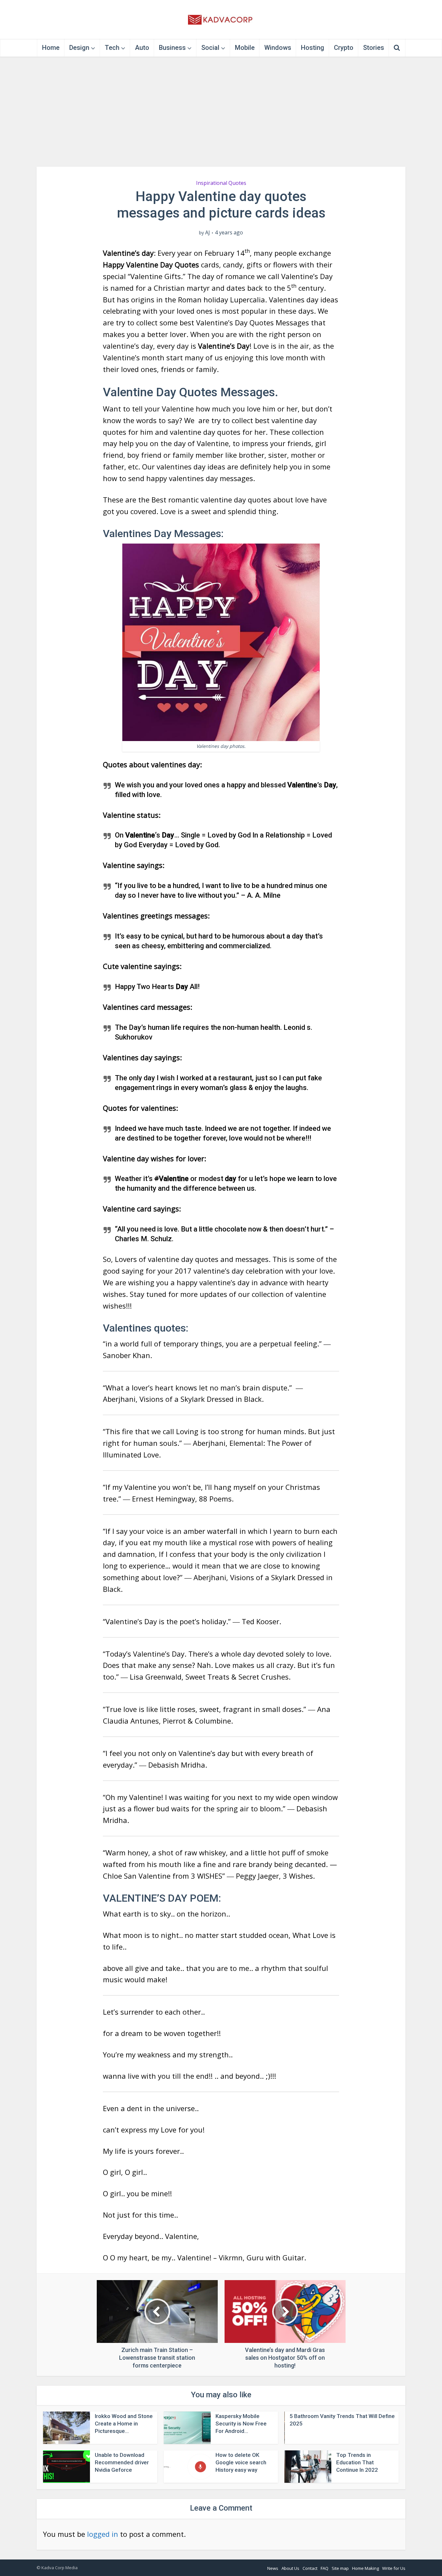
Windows (278, 48)
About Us (290, 2568)
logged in (103, 2534)
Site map (340, 2568)
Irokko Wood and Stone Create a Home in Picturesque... (124, 2424)
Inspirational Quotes (221, 183)
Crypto (344, 48)
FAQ (325, 2568)
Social (210, 48)
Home (51, 48)
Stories (374, 48)
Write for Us (394, 2568)
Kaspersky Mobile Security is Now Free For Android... (241, 2424)
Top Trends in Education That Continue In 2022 (357, 2462)
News (273, 2568)
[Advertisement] (221, 112)
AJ (208, 233)
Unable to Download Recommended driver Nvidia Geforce (122, 2462)
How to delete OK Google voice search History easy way (241, 2462)
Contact (310, 2568)
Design (79, 48)
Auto (142, 48)
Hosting (313, 48)
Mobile (245, 48)
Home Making (365, 2568)
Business (172, 48)
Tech (112, 48)
